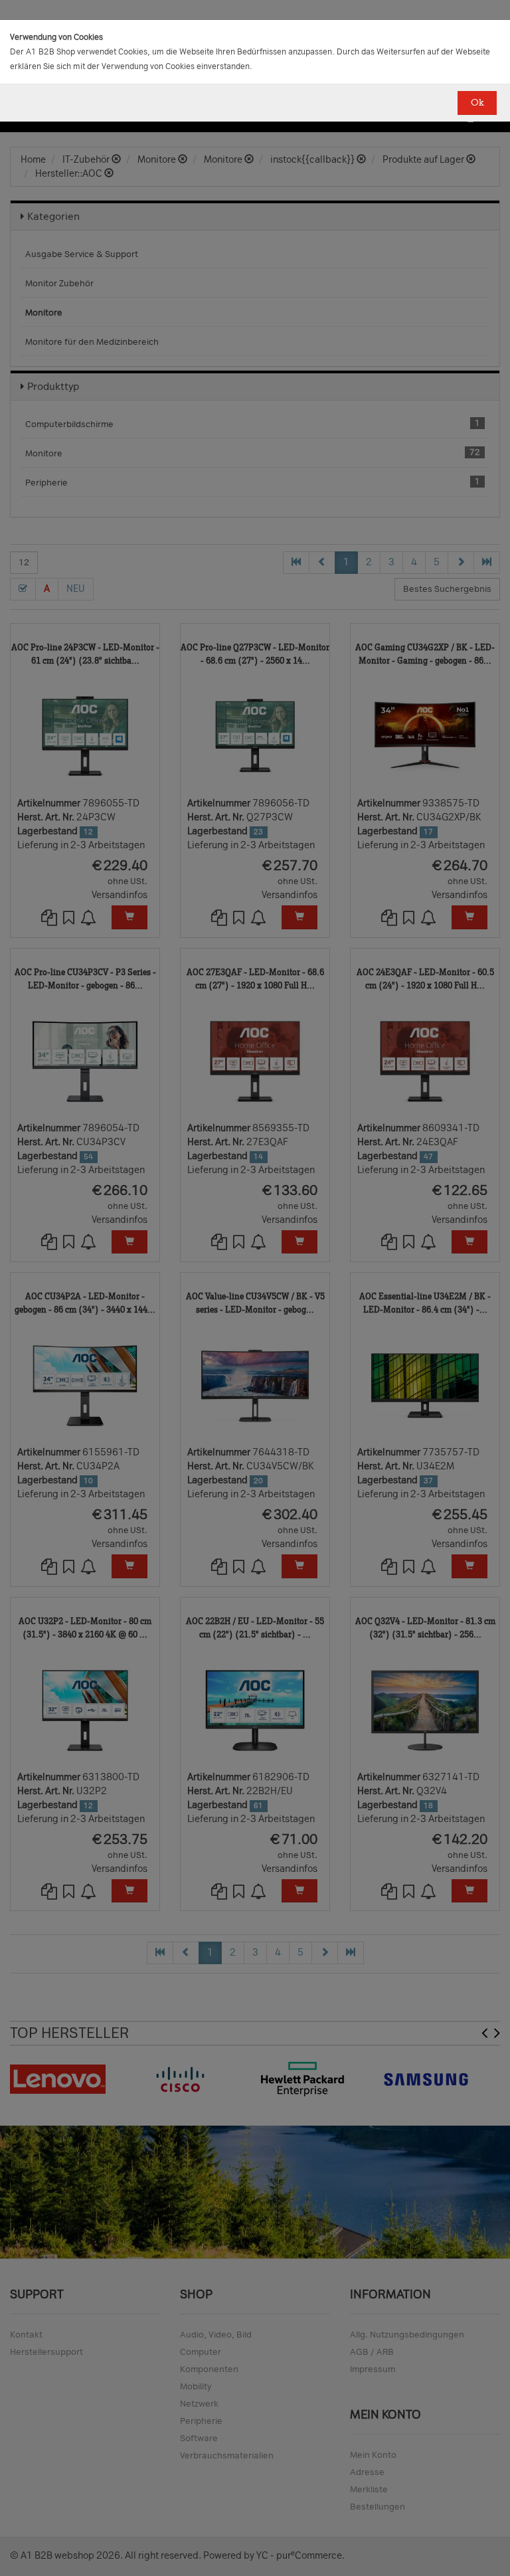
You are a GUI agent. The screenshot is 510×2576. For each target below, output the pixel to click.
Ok (477, 103)
